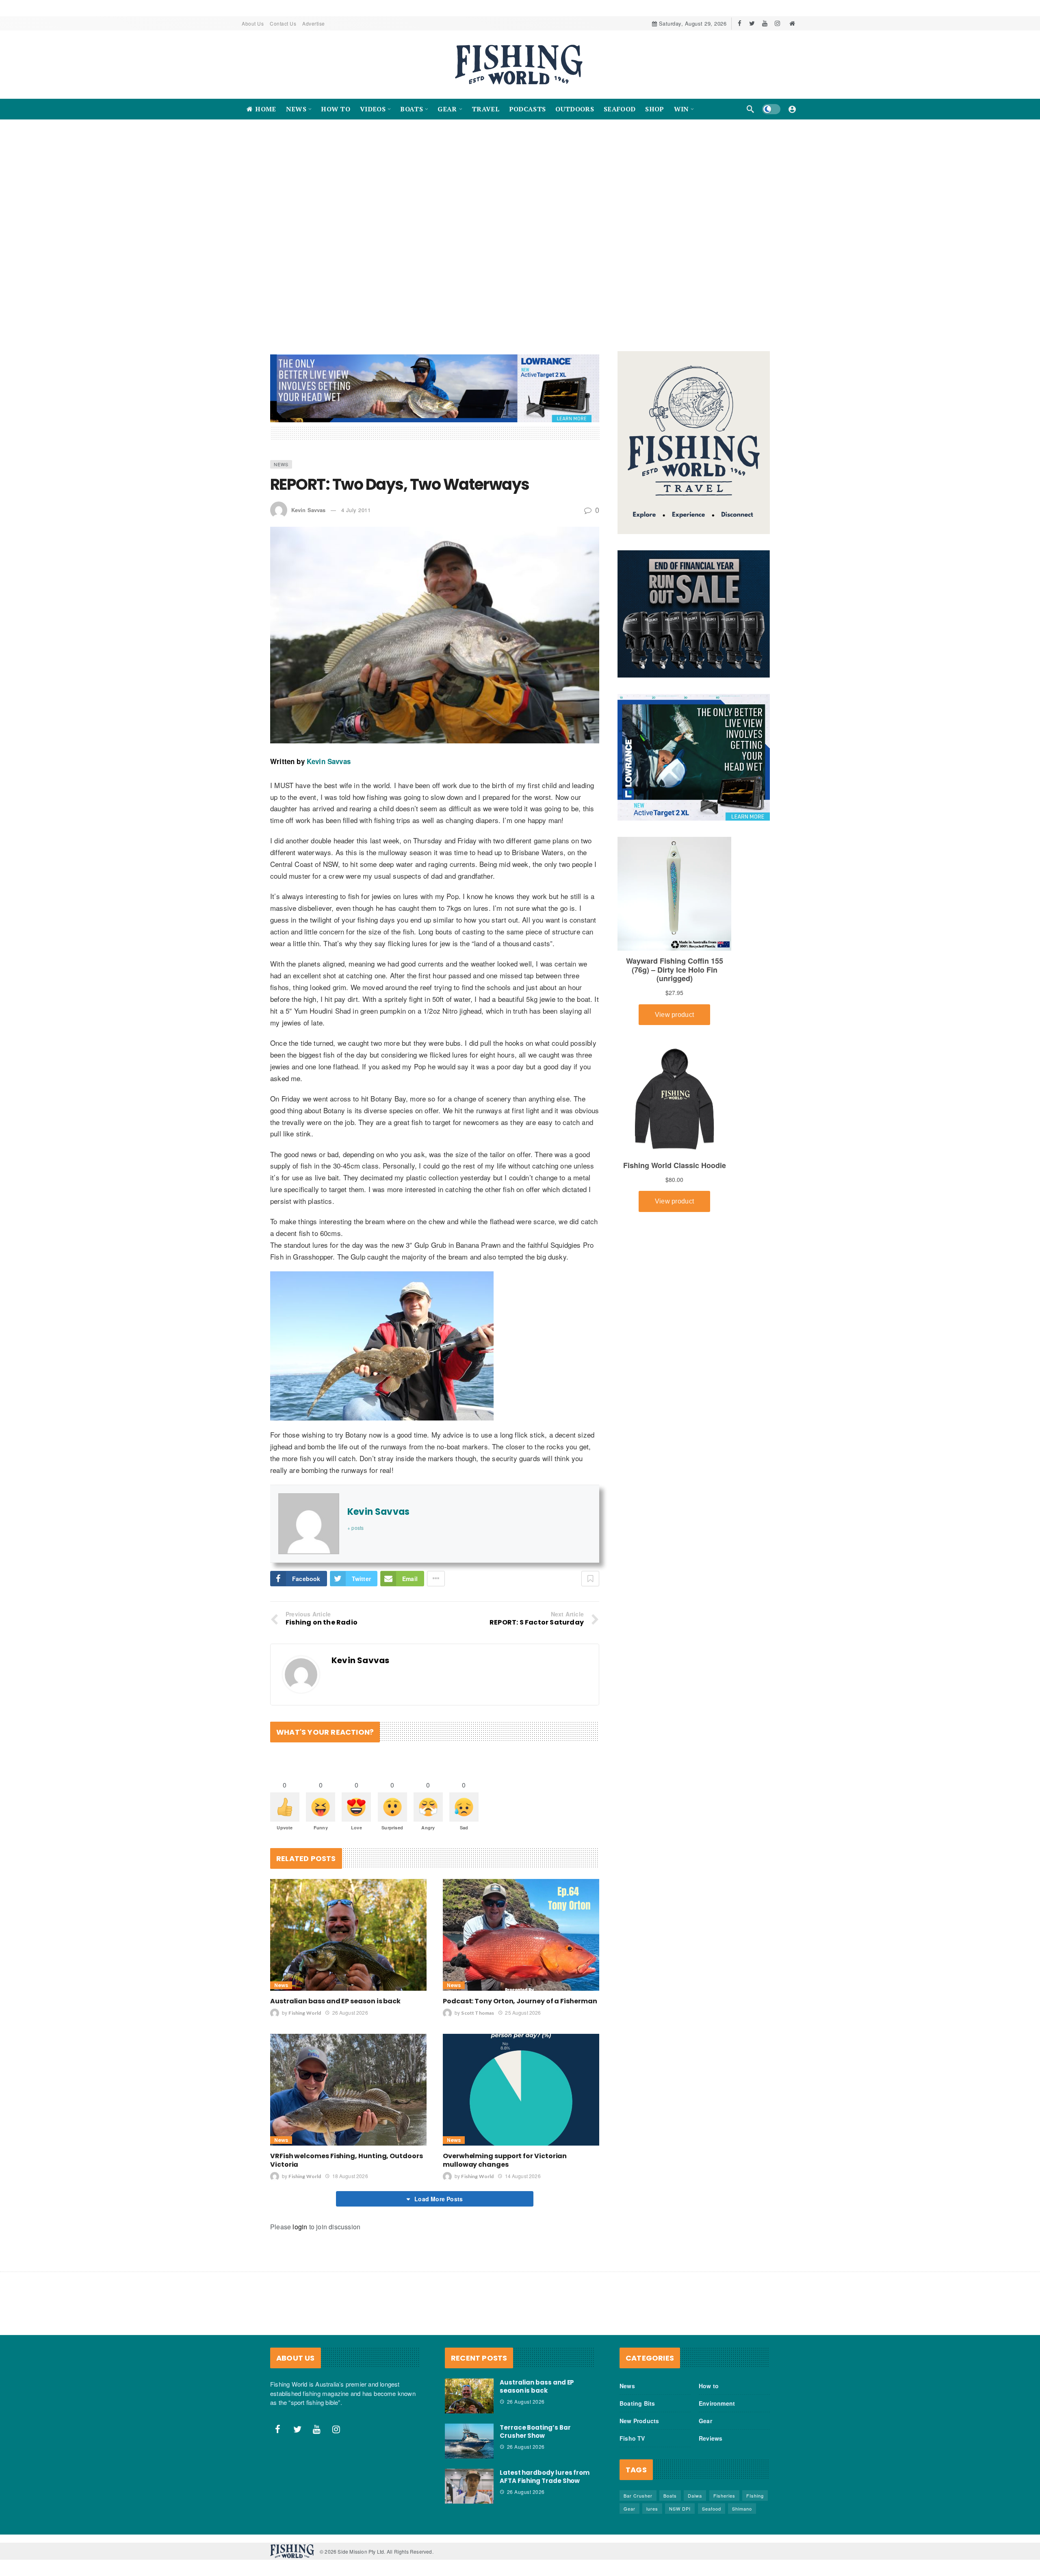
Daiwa (695, 2487)
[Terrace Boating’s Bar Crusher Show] (469, 2433)
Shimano (742, 2500)
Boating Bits (637, 2395)
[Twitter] (752, 23)
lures (652, 2500)
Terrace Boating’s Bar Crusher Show (535, 2423)
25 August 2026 (523, 2004)
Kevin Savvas (308, 502)
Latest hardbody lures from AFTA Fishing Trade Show (545, 2468)
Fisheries (724, 2487)
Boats (670, 2487)
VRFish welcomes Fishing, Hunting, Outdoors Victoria (347, 2152)
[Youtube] (765, 23)
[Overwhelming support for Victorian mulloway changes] (521, 2082)
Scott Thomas (478, 2005)
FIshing (755, 2487)
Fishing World (305, 2005)
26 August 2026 (350, 2004)
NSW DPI (680, 2500)
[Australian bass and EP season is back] (348, 1927)
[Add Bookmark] (590, 1570)
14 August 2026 (523, 2168)
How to (709, 2378)
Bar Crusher (638, 2487)
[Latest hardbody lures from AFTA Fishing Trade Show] (469, 2478)
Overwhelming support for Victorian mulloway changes (505, 2152)
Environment (717, 2395)
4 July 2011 (356, 502)
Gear (705, 2413)
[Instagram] (777, 23)
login (300, 2219)
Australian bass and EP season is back (335, 1993)
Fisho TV (632, 2430)
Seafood (712, 2500)
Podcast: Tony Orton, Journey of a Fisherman (520, 1993)
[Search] (750, 109)
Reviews (711, 2430)
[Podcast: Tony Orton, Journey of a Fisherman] (521, 1927)
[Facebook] (740, 23)
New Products (639, 2413)
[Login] (792, 109)
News (281, 456)
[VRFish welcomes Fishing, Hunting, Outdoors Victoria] (348, 2082)
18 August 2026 (350, 2168)
